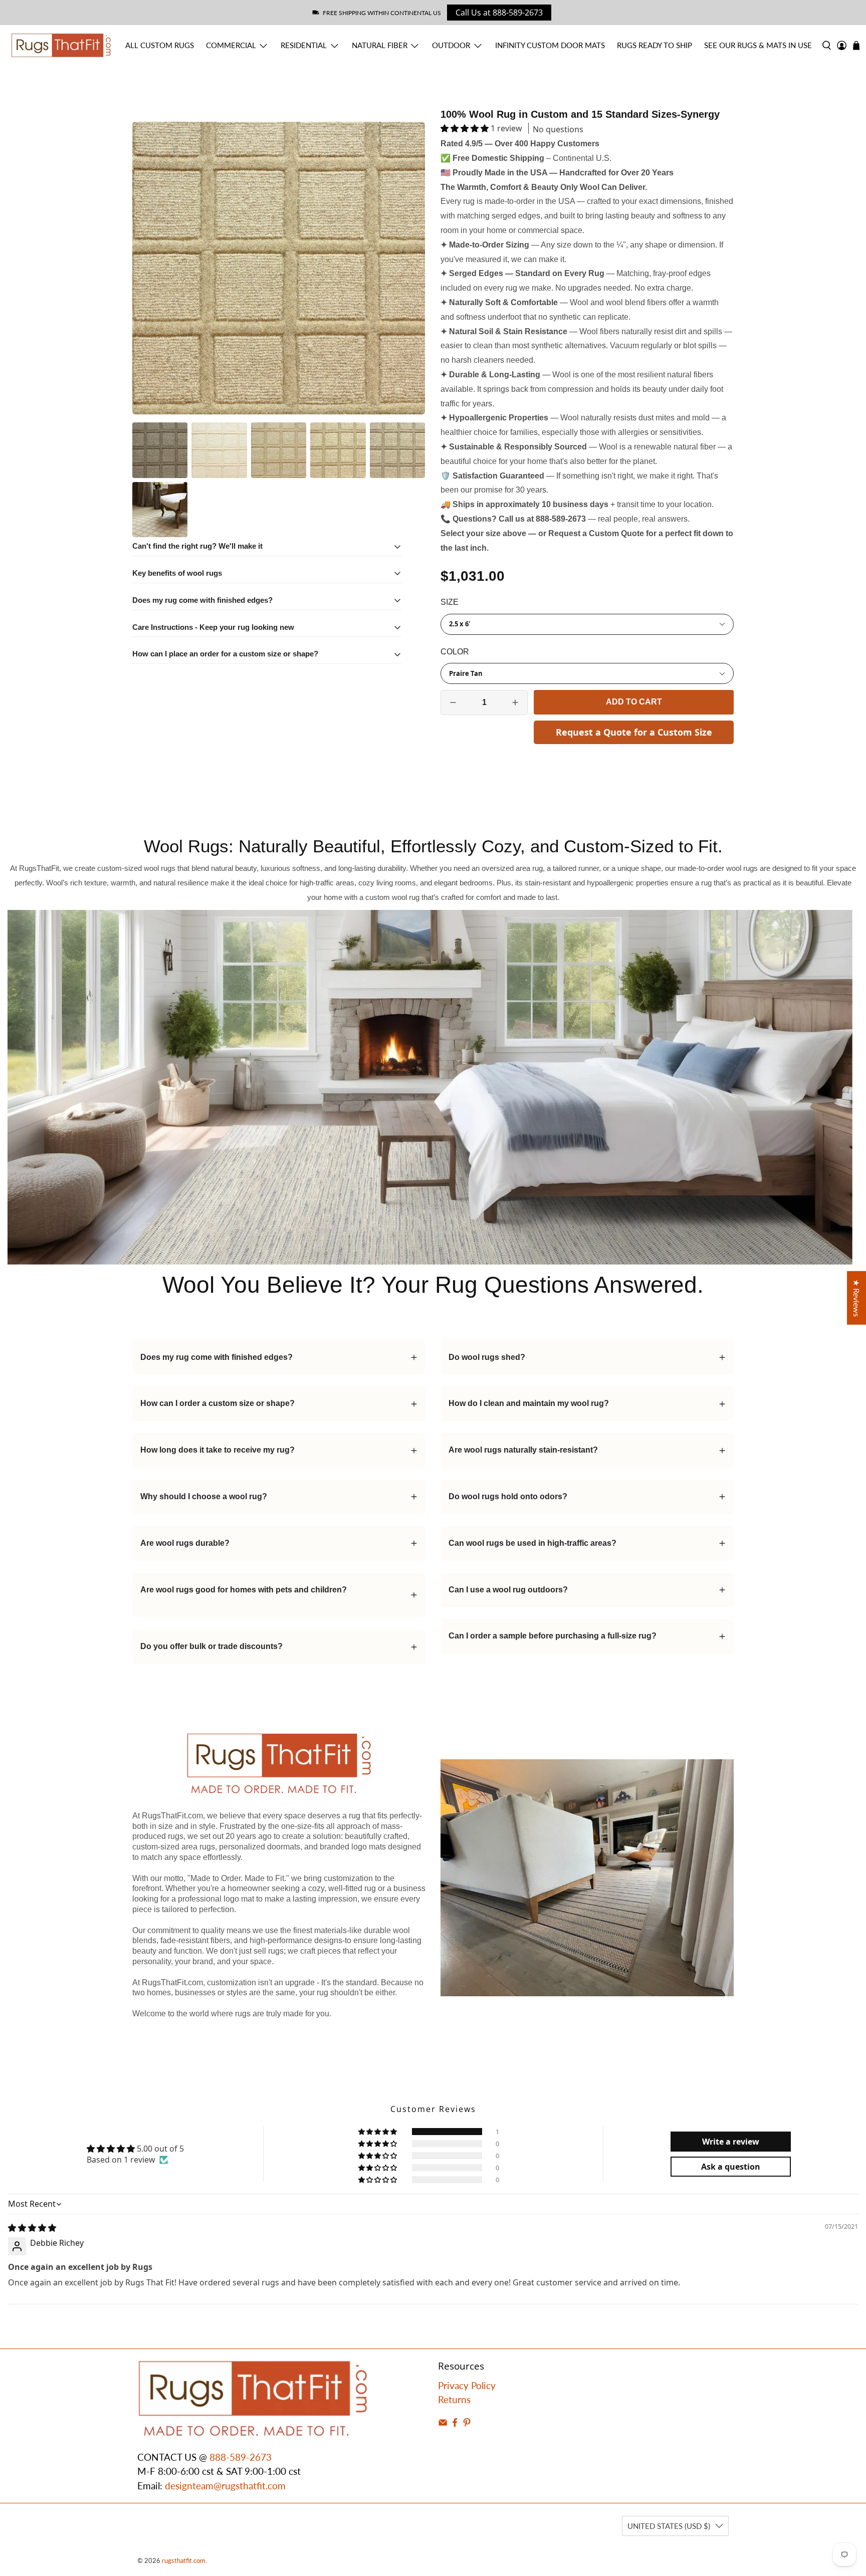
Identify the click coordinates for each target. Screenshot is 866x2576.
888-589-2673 (241, 2457)
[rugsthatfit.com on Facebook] (455, 2424)
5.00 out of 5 (160, 2149)
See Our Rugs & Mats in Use (758, 45)
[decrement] (453, 702)
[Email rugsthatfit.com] (443, 2424)
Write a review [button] (731, 2142)
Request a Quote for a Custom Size (634, 732)
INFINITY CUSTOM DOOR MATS (550, 45)
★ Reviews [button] (857, 1298)
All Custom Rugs (160, 45)
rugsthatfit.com (184, 2560)
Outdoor (451, 45)
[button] (465, 128)
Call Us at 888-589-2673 (499, 13)
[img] (32, 2228)
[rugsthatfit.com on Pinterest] (467, 2424)
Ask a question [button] (731, 2167)
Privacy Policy (467, 2385)
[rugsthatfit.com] (61, 45)
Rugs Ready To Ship (655, 45)
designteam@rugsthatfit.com (225, 2486)
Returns (454, 2399)
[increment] (515, 702)
